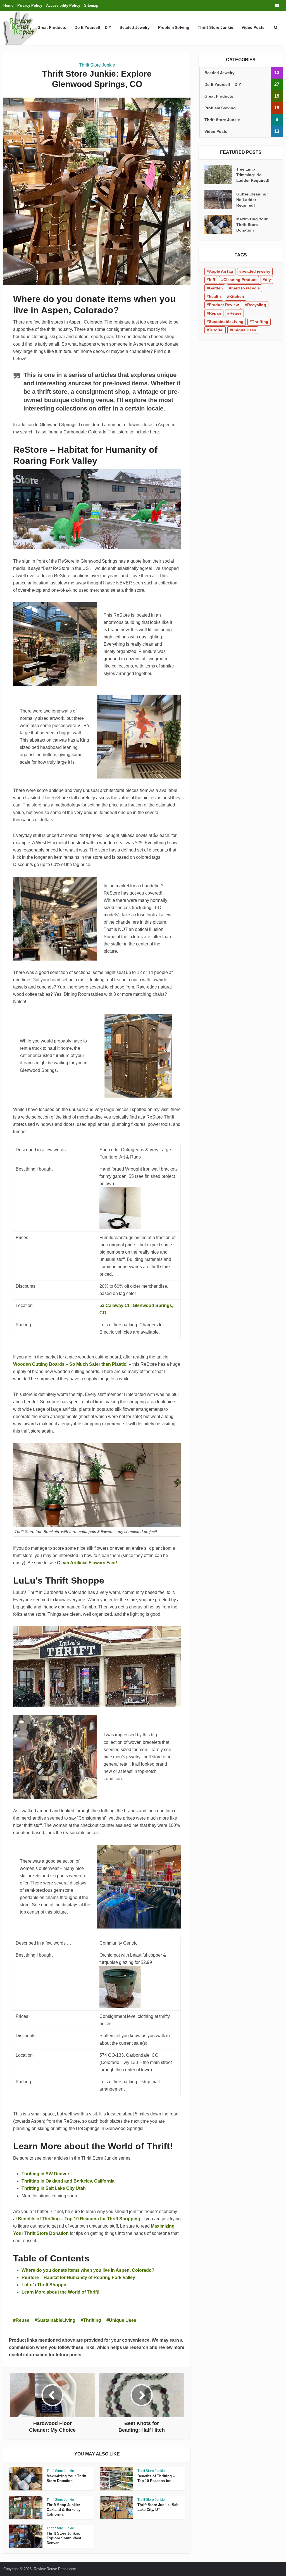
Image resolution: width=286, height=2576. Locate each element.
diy (268, 280)
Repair (215, 313)
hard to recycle (246, 288)
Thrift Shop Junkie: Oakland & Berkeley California (64, 2510)
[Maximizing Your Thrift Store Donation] (220, 224)
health (215, 296)
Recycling (257, 305)
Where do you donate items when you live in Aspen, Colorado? (88, 2270)
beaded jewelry (256, 271)
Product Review (224, 305)
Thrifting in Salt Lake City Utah (54, 2188)
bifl (212, 280)
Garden (216, 288)
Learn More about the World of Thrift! (60, 2292)
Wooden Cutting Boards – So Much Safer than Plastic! (70, 1364)
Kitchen (237, 296)
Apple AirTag (221, 271)
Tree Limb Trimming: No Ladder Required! (253, 175)
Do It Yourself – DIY (93, 27)
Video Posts (253, 27)
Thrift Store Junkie (215, 27)
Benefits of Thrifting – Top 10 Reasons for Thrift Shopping (79, 2219)
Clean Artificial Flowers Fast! (87, 1563)
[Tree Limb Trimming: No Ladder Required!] (220, 175)
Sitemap (91, 5)
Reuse (22, 2320)
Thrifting (92, 2320)
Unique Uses (123, 2320)
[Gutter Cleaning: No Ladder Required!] (220, 200)
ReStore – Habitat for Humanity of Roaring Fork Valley (78, 2277)
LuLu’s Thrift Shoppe (44, 2285)
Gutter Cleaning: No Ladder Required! (252, 200)
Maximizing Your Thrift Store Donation (252, 225)
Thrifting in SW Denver (45, 2174)
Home (8, 5)
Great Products (52, 27)
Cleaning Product (240, 280)
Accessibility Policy (63, 5)
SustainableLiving (56, 2320)
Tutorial (216, 330)
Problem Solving (174, 27)
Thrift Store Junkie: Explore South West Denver (64, 2538)
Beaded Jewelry (135, 27)
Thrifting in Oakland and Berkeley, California (68, 2181)
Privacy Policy (30, 5)
